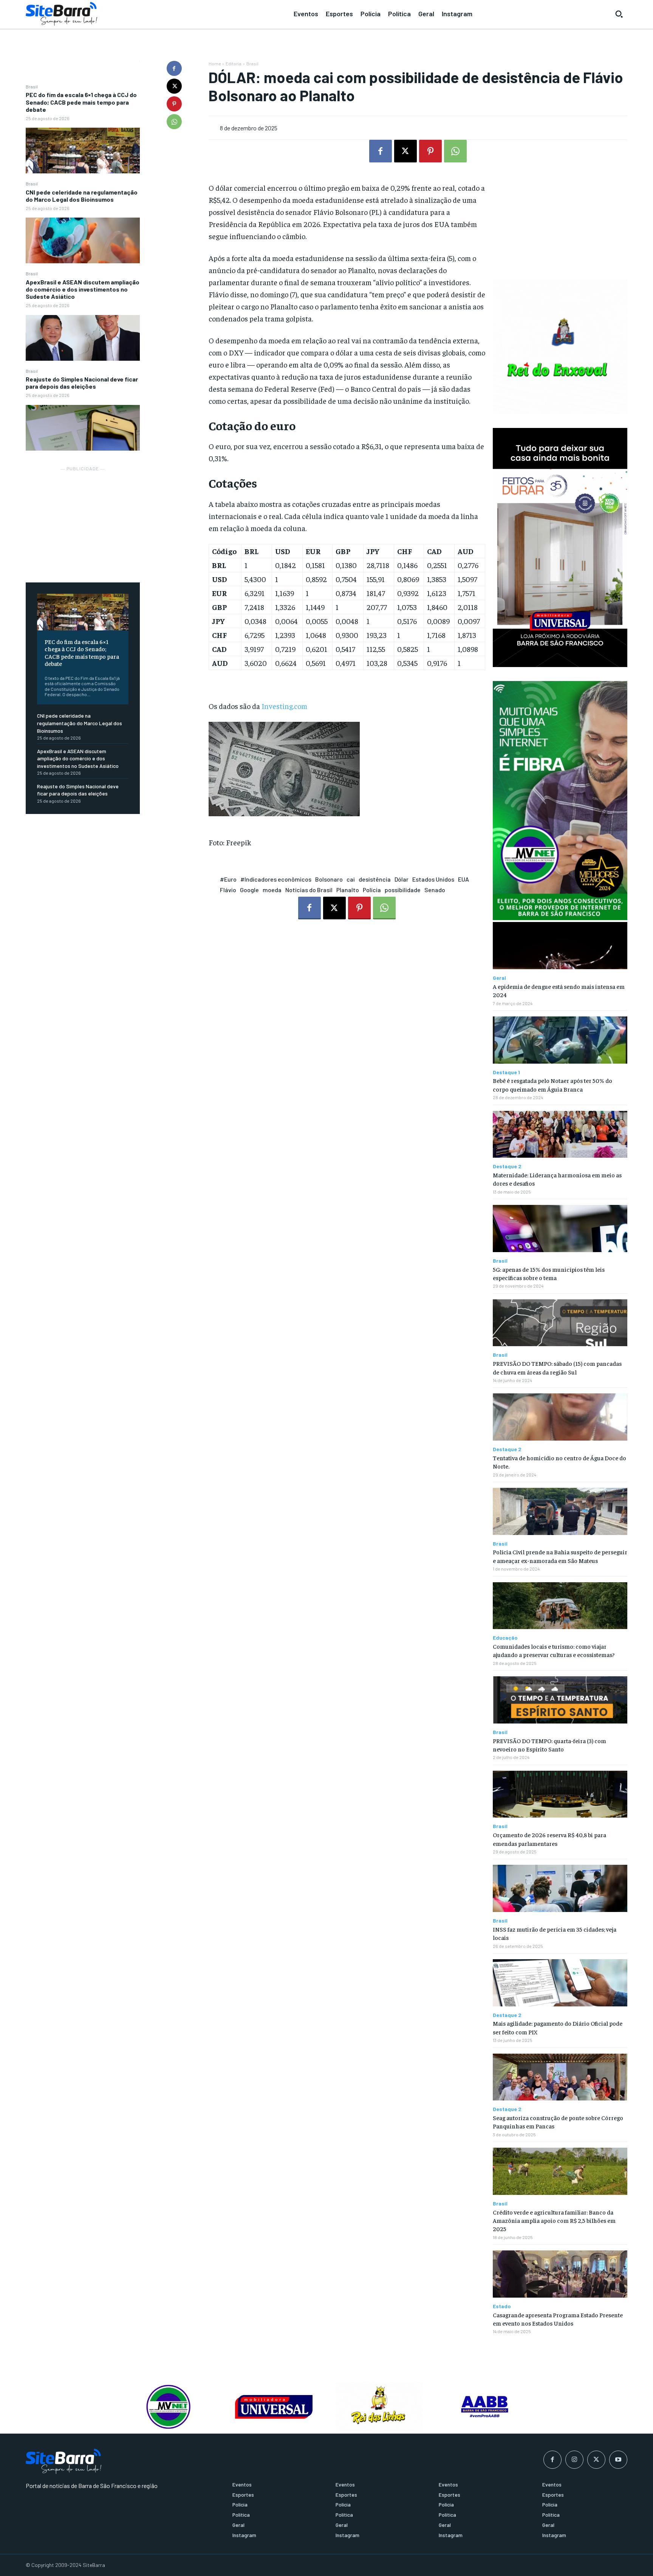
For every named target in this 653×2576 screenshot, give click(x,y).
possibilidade (403, 890)
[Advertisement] (83, 520)
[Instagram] (574, 2460)
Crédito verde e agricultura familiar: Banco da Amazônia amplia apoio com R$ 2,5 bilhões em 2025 (554, 2220)
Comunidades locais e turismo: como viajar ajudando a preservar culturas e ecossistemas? (554, 1650)
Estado (502, 2306)
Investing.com (284, 706)
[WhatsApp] (174, 122)
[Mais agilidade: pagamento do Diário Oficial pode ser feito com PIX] (560, 1983)
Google (249, 890)
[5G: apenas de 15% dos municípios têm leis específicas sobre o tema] (560, 1229)
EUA (463, 879)
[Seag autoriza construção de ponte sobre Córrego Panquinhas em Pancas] (560, 2077)
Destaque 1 (506, 1072)
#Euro (228, 879)
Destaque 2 (507, 1166)
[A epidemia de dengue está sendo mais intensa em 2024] (560, 946)
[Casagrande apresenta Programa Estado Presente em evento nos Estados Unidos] (560, 2274)
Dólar (402, 879)
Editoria (234, 63)
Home (215, 63)
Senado (435, 890)
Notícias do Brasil (309, 890)
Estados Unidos (433, 879)
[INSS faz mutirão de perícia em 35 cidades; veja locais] (560, 1888)
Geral (499, 978)
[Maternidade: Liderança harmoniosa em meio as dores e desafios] (560, 1134)
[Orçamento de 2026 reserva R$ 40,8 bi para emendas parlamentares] (560, 1794)
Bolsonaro (329, 879)
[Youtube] (618, 2460)
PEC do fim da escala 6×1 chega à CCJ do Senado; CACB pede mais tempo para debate (81, 102)
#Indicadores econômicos (276, 879)
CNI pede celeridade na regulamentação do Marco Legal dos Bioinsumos (82, 196)
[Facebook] (174, 68)
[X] (174, 86)
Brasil (32, 86)
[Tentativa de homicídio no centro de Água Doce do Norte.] (560, 1417)
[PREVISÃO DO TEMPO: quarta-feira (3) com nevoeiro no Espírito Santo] (560, 1700)
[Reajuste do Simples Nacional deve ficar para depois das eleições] (83, 428)
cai (351, 879)
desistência (375, 879)
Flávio (228, 890)
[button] (619, 14)
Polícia (372, 890)
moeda (272, 890)
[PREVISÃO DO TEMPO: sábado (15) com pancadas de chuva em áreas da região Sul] (560, 1323)
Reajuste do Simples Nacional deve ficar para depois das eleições (82, 383)
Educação (505, 1638)
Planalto (348, 890)
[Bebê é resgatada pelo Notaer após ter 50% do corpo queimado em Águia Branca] (560, 1040)
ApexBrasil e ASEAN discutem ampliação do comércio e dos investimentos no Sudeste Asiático (83, 289)
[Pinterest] (174, 104)
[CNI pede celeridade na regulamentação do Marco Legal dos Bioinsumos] (83, 240)
